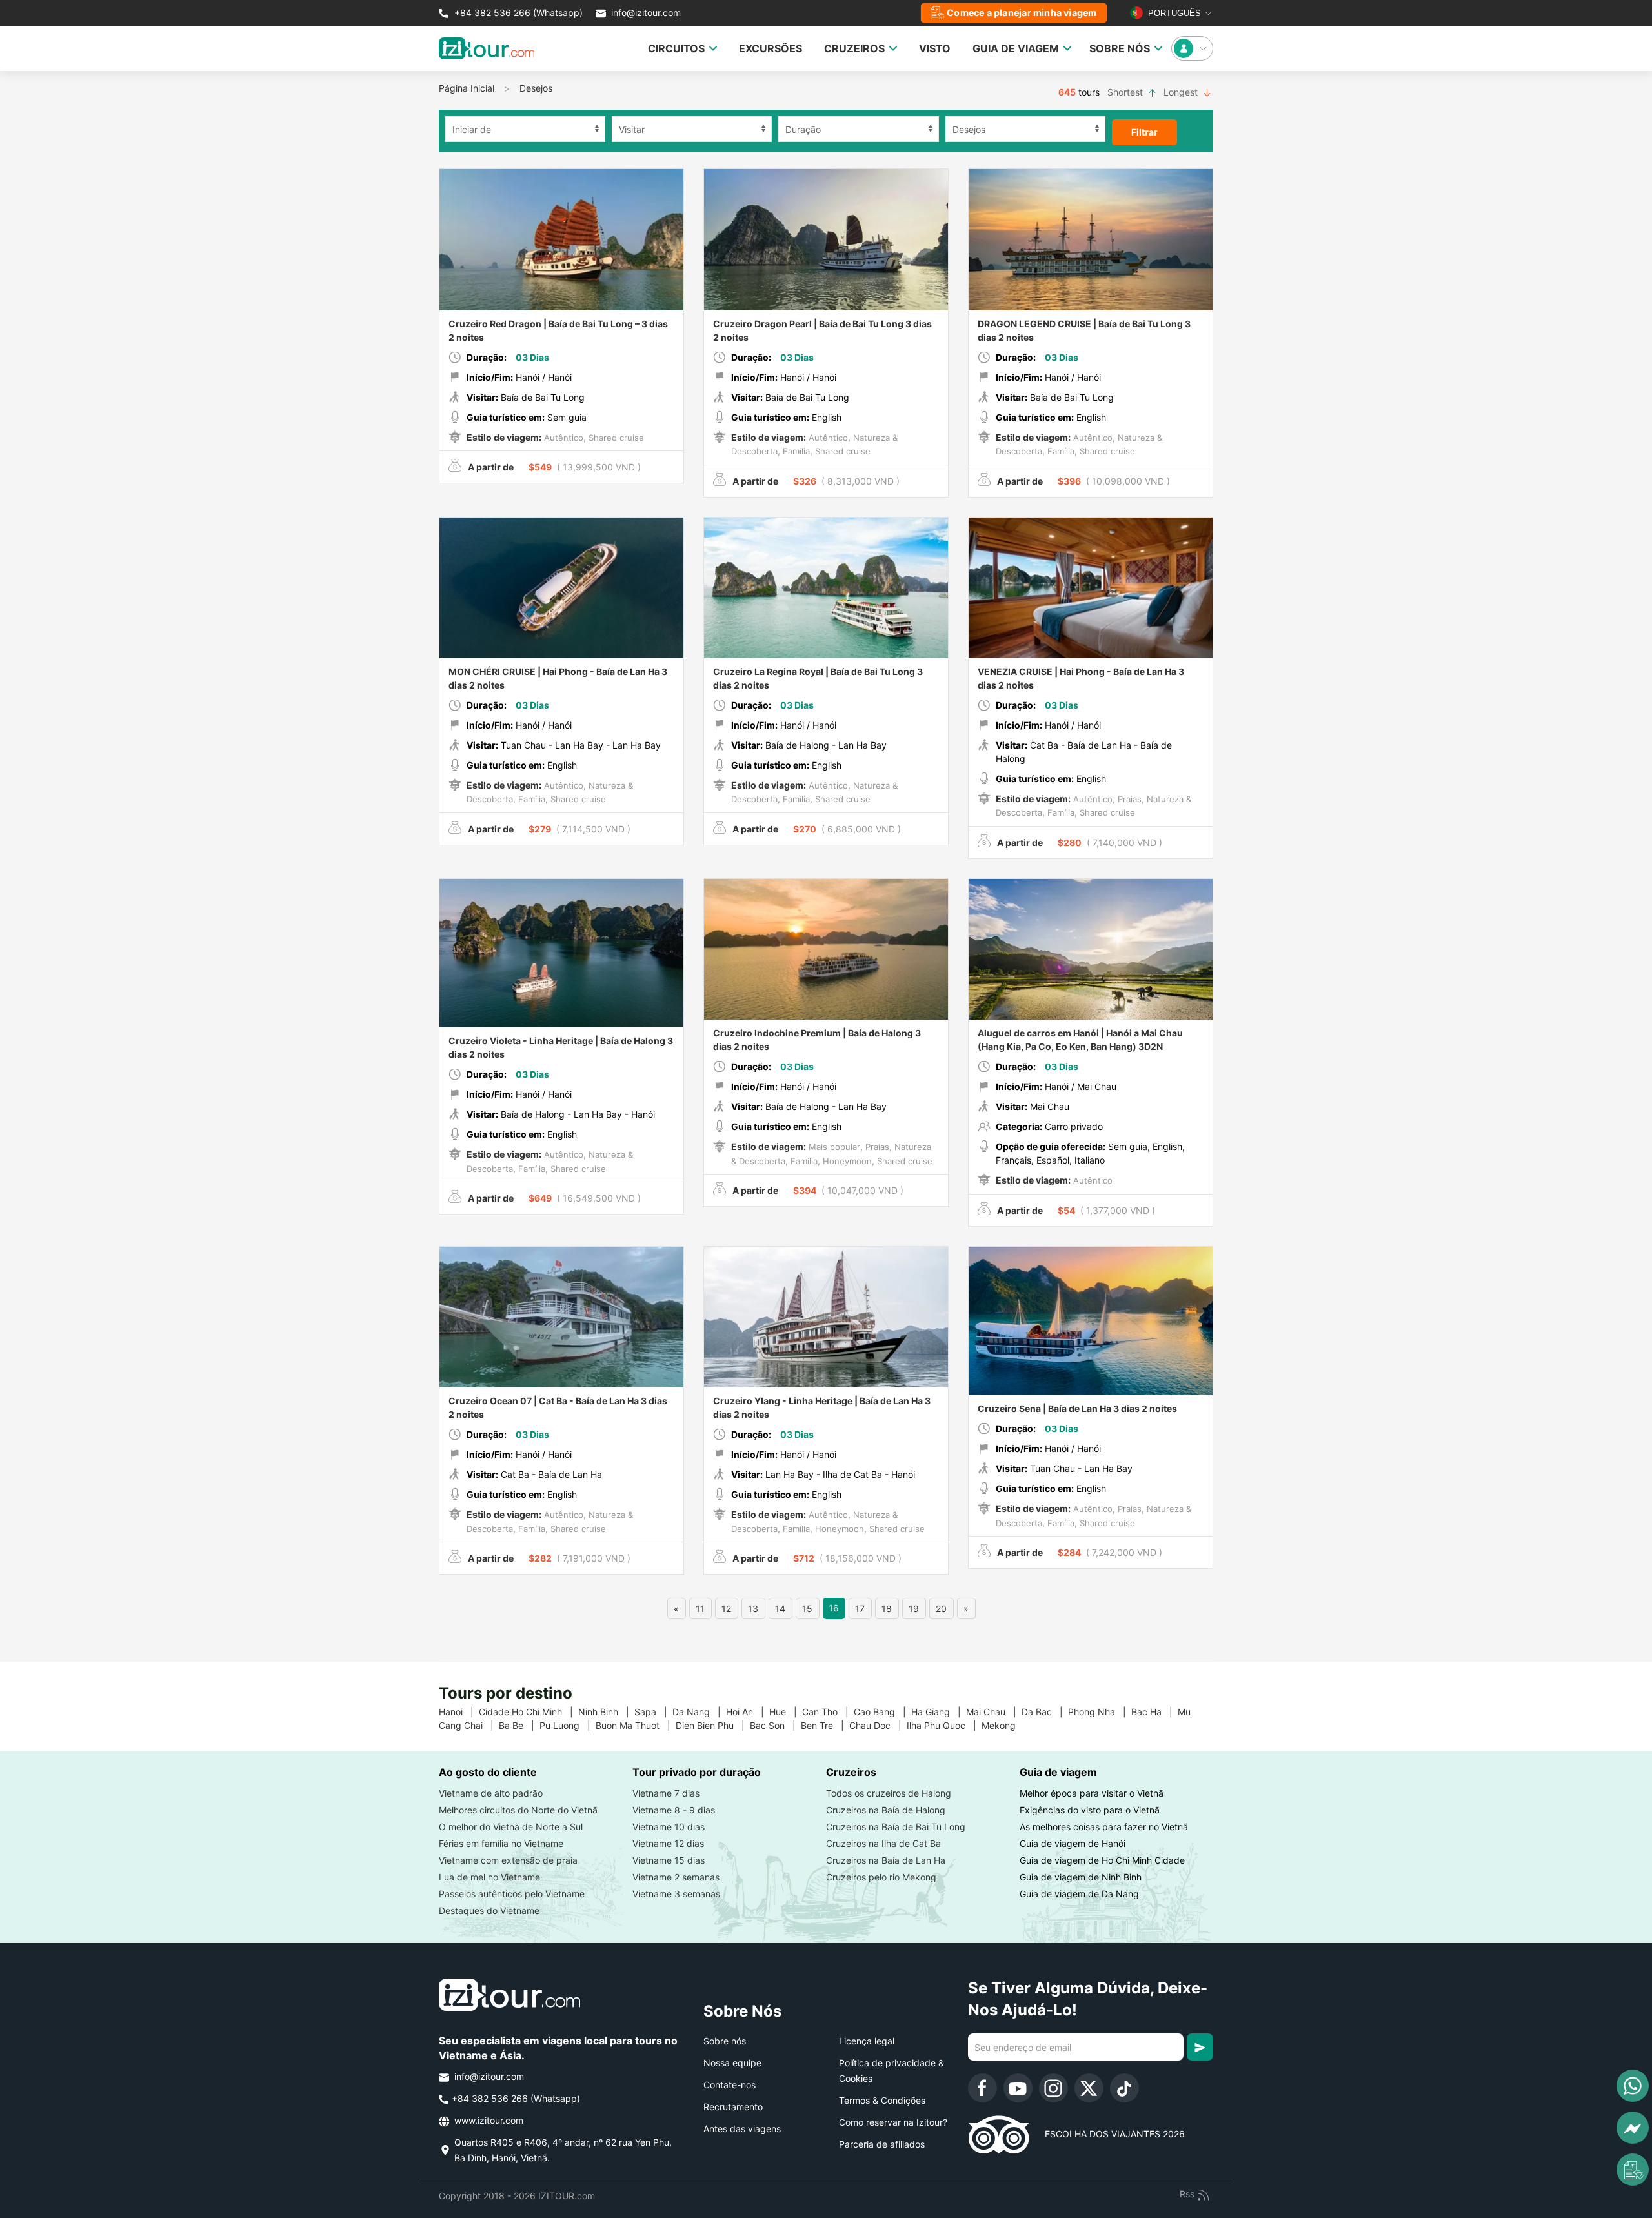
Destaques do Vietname (489, 1911)
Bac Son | (775, 1725)
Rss (1188, 2194)
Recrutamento (733, 2107)
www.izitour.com (488, 2120)
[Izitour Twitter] (1089, 2088)
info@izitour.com (646, 13)
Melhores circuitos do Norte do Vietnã (518, 1810)
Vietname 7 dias (666, 1793)
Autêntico (562, 438)
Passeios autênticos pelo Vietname (512, 1894)
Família (795, 451)
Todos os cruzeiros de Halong (889, 1793)
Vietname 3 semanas (676, 1894)
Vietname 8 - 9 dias (674, 1810)
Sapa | (653, 1712)
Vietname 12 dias (668, 1843)
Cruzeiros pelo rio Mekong (881, 1877)
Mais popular (833, 1147)
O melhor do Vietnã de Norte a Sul (511, 1827)
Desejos (536, 88)
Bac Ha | (1154, 1712)
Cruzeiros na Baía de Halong (886, 1810)
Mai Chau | (994, 1712)
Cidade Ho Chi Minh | (529, 1712)
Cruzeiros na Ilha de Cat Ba (883, 1843)
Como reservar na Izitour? (893, 2122)
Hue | (786, 1712)
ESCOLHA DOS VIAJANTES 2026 (1107, 2134)
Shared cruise (615, 438)
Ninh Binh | (606, 1712)
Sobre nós (725, 2041)
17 (860, 1608)
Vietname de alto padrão (491, 1793)
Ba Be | (519, 1725)
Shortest (1126, 92)
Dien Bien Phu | (713, 1725)
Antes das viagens (742, 2129)
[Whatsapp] (1633, 2086)
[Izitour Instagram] (1053, 2088)
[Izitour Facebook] (982, 2088)
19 (914, 1608)
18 (887, 1608)
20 (941, 1608)
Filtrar (1144, 132)
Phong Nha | (1100, 1712)
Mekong (1004, 1725)
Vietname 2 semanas (676, 1877)
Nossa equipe (732, 2063)
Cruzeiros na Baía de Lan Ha (886, 1860)
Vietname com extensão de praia (508, 1860)
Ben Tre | (825, 1725)
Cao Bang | (882, 1712)
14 (780, 1608)
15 (807, 1608)
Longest (1182, 92)
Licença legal (867, 2041)
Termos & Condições (882, 2100)
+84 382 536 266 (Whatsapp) (517, 13)
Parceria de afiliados (882, 2144)
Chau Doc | (878, 1725)
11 (700, 1608)
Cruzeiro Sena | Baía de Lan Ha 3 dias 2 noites (1077, 1408)
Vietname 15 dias (669, 1860)
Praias (1128, 799)
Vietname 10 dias (669, 1827)
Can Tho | (828, 1712)
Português (1173, 13)
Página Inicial (467, 88)
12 (726, 1608)
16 (834, 1608)
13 (753, 1608)
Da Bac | (1045, 1712)
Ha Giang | (939, 1712)
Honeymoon (846, 1161)
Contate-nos (730, 2085)
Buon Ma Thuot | (636, 1725)
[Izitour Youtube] (1018, 2088)
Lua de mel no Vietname (489, 1877)
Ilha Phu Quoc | (944, 1725)
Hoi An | (748, 1712)
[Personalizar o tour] (1633, 2170)
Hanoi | (459, 1712)
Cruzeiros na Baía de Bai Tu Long (896, 1827)
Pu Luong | (568, 1725)
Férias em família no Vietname (501, 1843)
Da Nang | (699, 1712)
